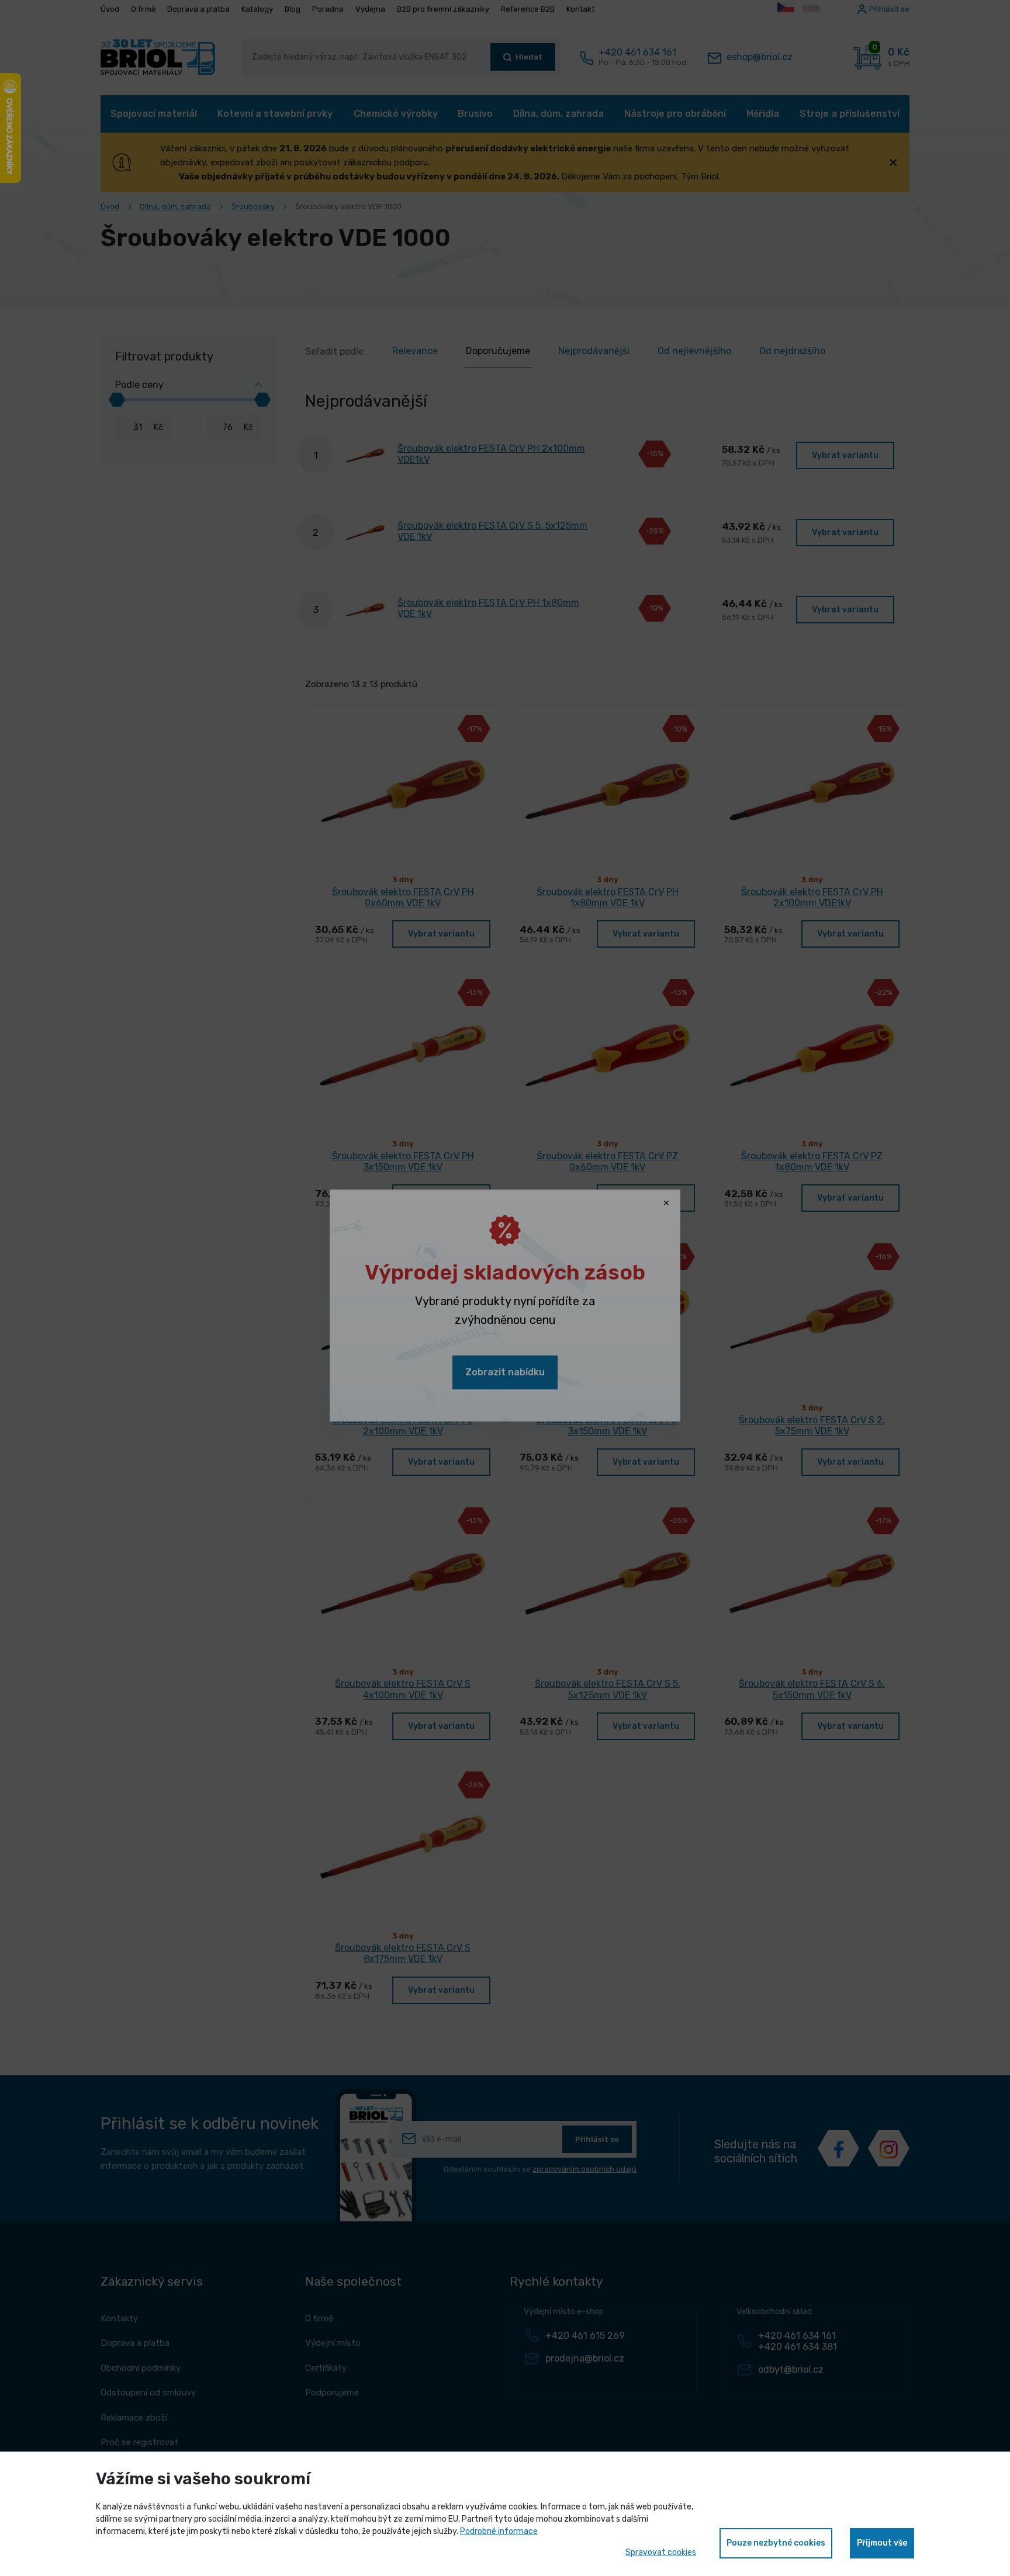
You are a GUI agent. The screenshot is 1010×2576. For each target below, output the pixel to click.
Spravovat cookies (661, 2552)
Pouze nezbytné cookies (776, 2543)
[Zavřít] (666, 1204)
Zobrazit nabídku (505, 1372)
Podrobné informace (499, 2531)
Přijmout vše (882, 2543)
